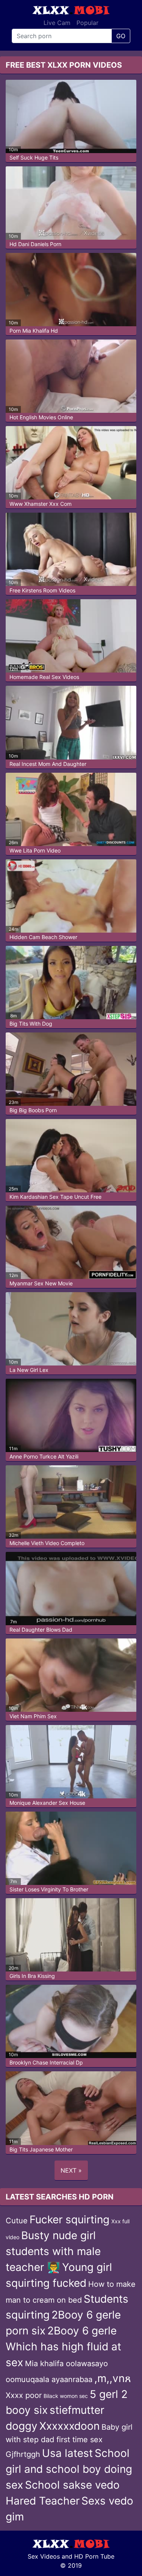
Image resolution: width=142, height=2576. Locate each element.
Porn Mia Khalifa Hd (34, 331)
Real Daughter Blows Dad (41, 1630)
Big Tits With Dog (31, 1024)
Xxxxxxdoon (69, 2426)
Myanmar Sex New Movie (41, 1283)
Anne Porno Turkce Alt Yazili (44, 1456)
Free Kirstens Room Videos (42, 590)
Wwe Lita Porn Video (35, 850)
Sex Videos (44, 2556)
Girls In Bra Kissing (32, 1976)
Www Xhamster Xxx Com (41, 504)
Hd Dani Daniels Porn (35, 244)
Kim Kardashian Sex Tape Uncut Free (55, 1197)
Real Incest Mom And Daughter (48, 764)
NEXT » (71, 2170)
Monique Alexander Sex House (47, 1803)
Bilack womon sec (66, 2396)
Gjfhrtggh (23, 2454)
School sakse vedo (72, 2485)
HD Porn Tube (94, 2556)
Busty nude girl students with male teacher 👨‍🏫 (53, 2251)
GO (121, 36)
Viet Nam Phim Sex (33, 1716)
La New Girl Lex (29, 1370)
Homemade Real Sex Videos (44, 677)
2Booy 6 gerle (82, 2331)
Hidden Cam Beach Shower (43, 937)
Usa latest (67, 2453)
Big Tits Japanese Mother (41, 2149)
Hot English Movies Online (41, 417)
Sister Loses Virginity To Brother (49, 1889)
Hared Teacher (43, 2501)
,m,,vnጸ (112, 2378)
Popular (87, 23)
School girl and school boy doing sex (69, 2469)
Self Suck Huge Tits (34, 157)
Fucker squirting (69, 2220)
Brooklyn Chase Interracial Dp (46, 2062)
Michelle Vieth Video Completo (47, 1543)
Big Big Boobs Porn (33, 1110)
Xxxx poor (24, 2395)
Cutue (17, 2221)
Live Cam (57, 23)
